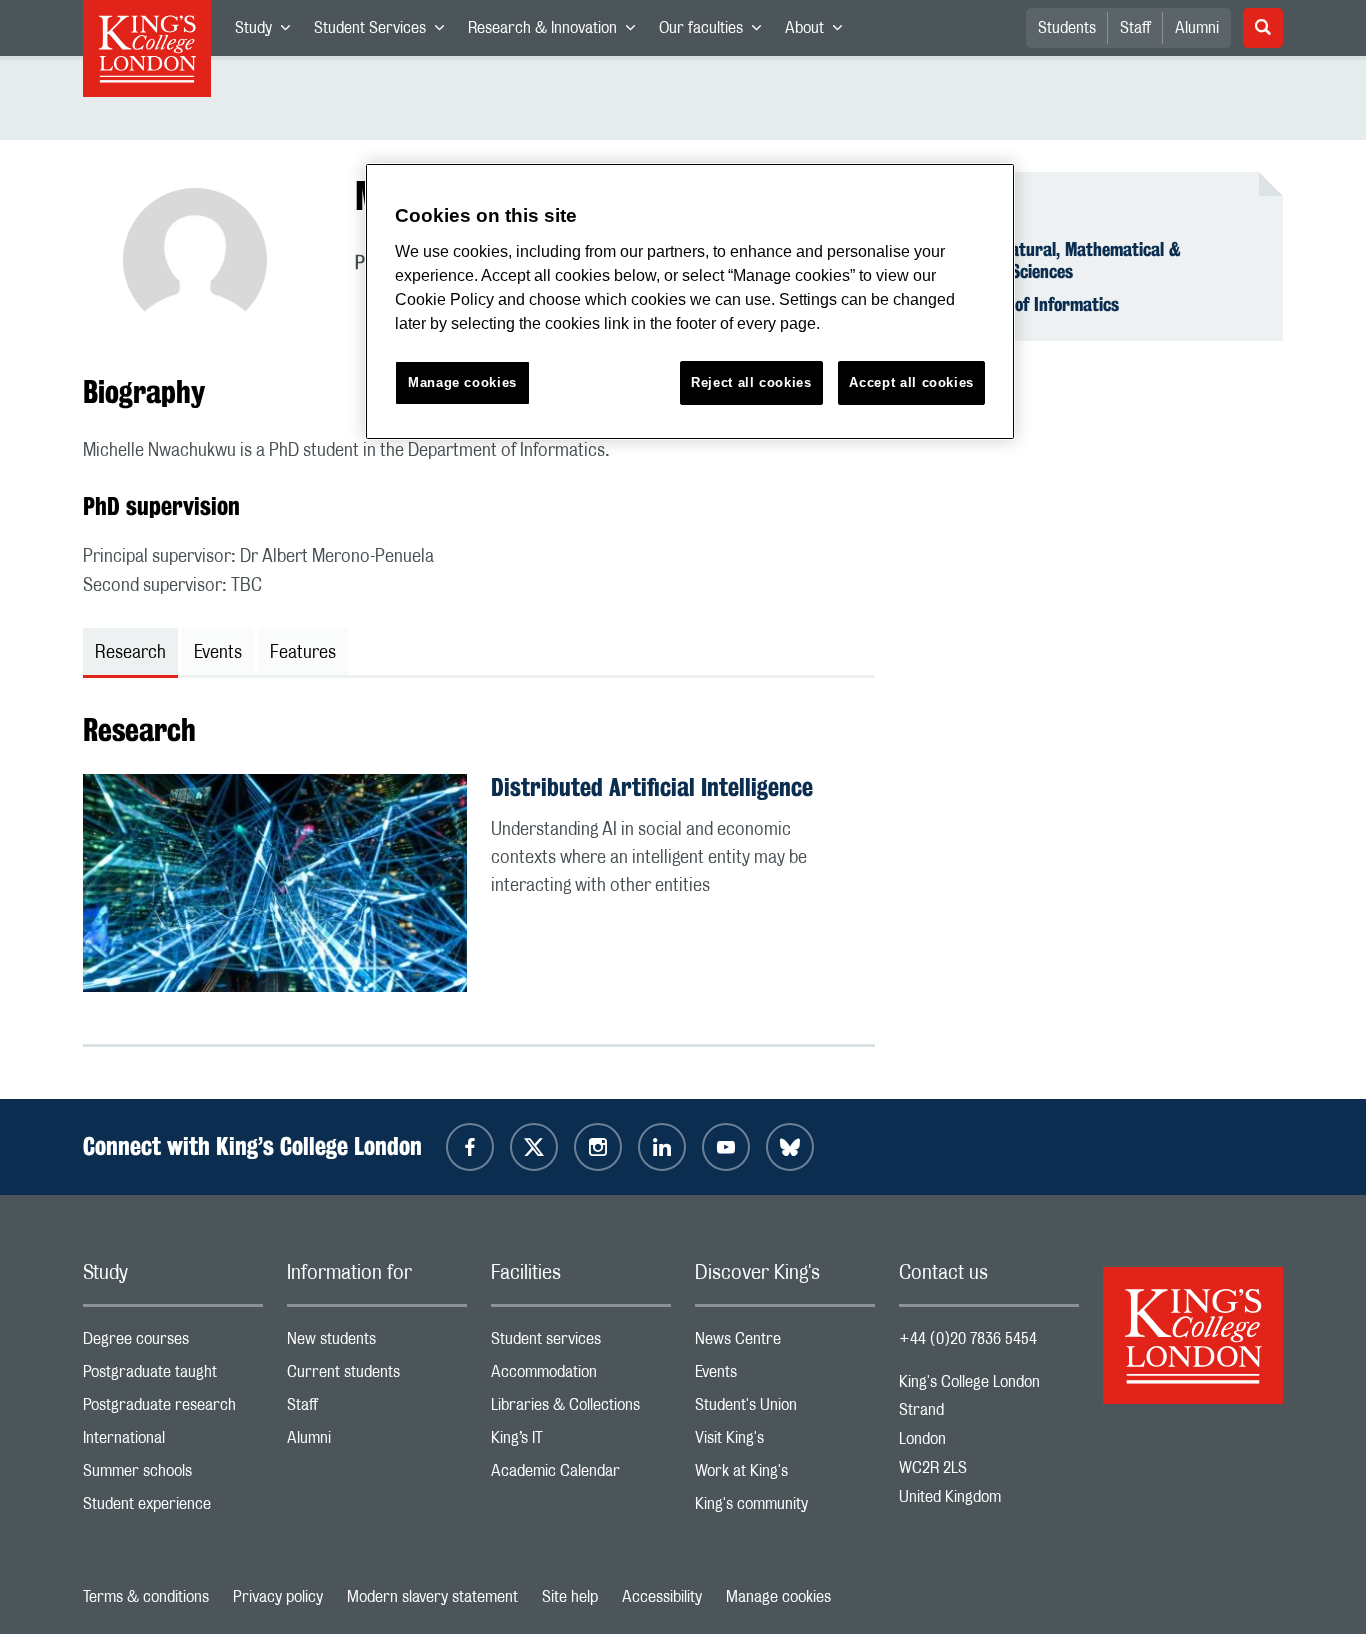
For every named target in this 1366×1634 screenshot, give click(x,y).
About (819, 32)
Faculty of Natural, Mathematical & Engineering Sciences (1052, 260)
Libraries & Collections (581, 1409)
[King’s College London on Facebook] (470, 1147)
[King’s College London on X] (534, 1147)
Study (268, 32)
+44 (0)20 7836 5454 (968, 1339)
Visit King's (785, 1442)
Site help (570, 1597)
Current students (377, 1376)
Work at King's (785, 1475)
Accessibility (662, 1597)
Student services (581, 1343)
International (173, 1442)
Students (1067, 28)
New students (377, 1343)
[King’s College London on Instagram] (598, 1147)
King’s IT (581, 1442)
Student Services (385, 32)
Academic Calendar (581, 1475)
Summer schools (173, 1475)
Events (785, 1376)
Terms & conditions (146, 1597)
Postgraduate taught (173, 1376)
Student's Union (785, 1409)
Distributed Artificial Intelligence (652, 787)
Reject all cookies (751, 382)
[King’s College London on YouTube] (726, 1147)
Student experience (173, 1508)
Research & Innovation (557, 32)
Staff (1135, 28)
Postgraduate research (173, 1409)
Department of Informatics (1021, 304)
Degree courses (173, 1343)
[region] (690, 301)
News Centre (785, 1343)
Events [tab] (218, 653)
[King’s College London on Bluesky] (790, 1147)
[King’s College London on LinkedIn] (662, 1147)
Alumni (1197, 28)
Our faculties (716, 32)
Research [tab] (130, 653)
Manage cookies (778, 1597)
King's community (785, 1508)
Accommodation (581, 1376)
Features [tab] (303, 653)
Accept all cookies (911, 382)
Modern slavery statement (432, 1597)
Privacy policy (278, 1597)
